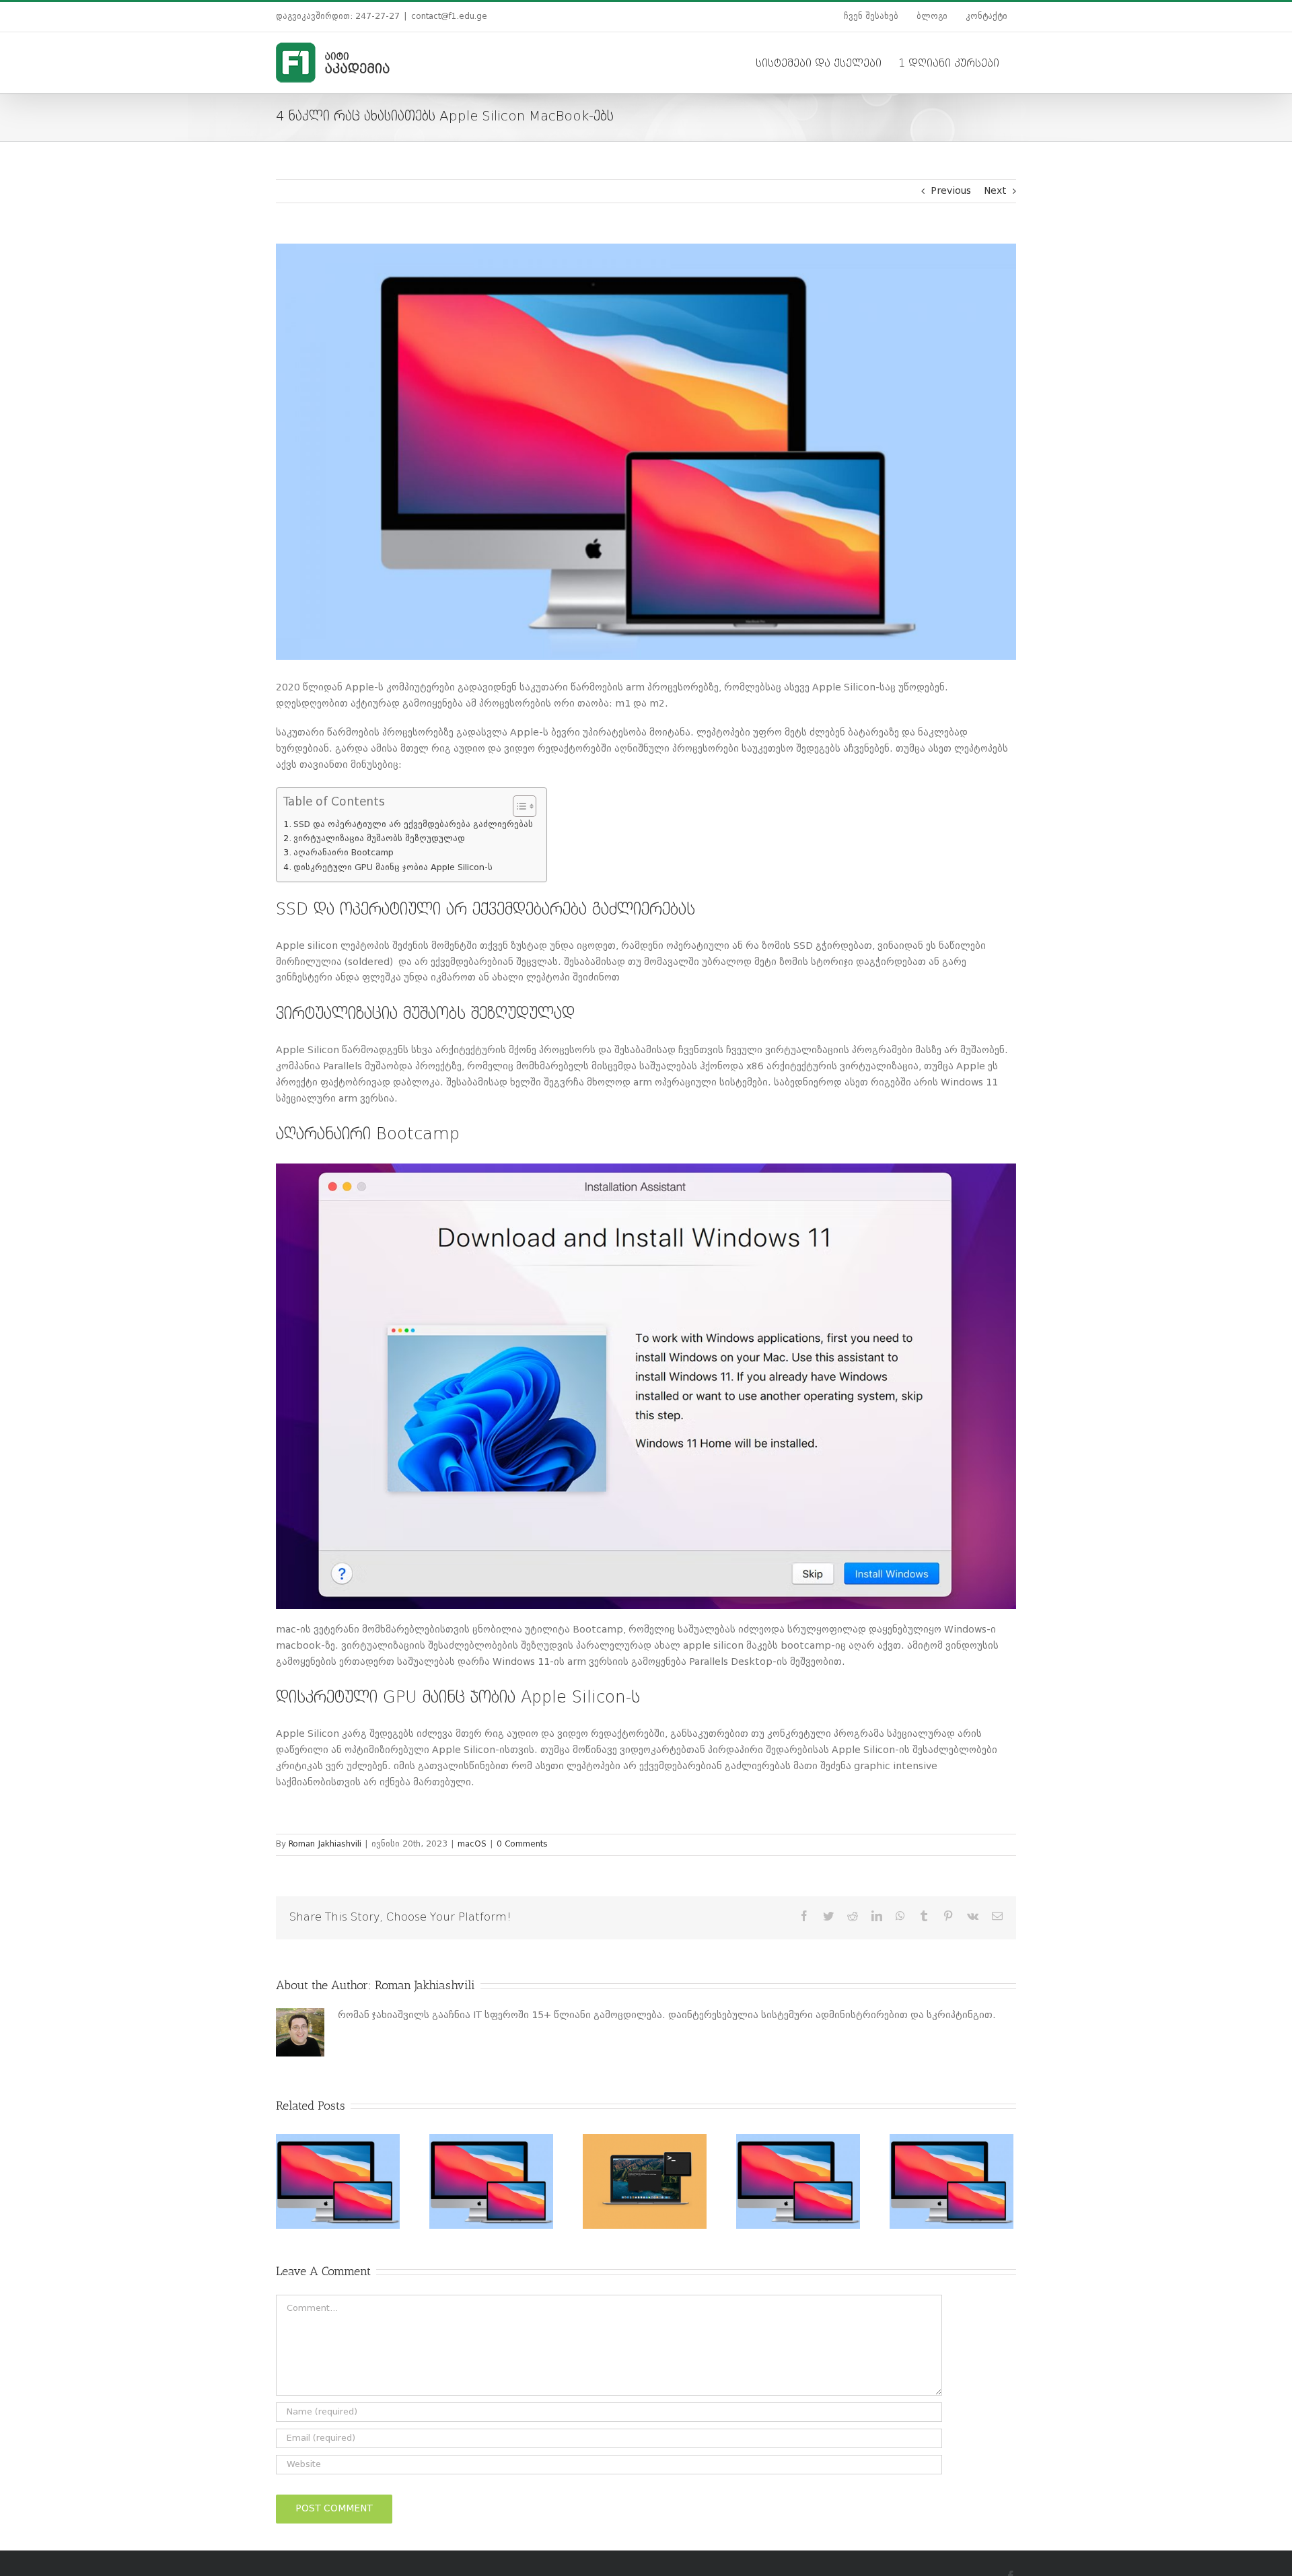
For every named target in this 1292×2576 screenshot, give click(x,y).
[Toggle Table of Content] (518, 806)
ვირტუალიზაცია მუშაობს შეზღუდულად (379, 839)
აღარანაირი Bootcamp (344, 853)
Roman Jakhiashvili (325, 1845)
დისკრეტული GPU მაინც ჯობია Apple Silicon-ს (393, 868)
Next (995, 191)
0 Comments (522, 1845)
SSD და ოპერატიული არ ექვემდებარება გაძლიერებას (413, 825)
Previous (951, 191)
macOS (472, 1845)
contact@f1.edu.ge (449, 17)
